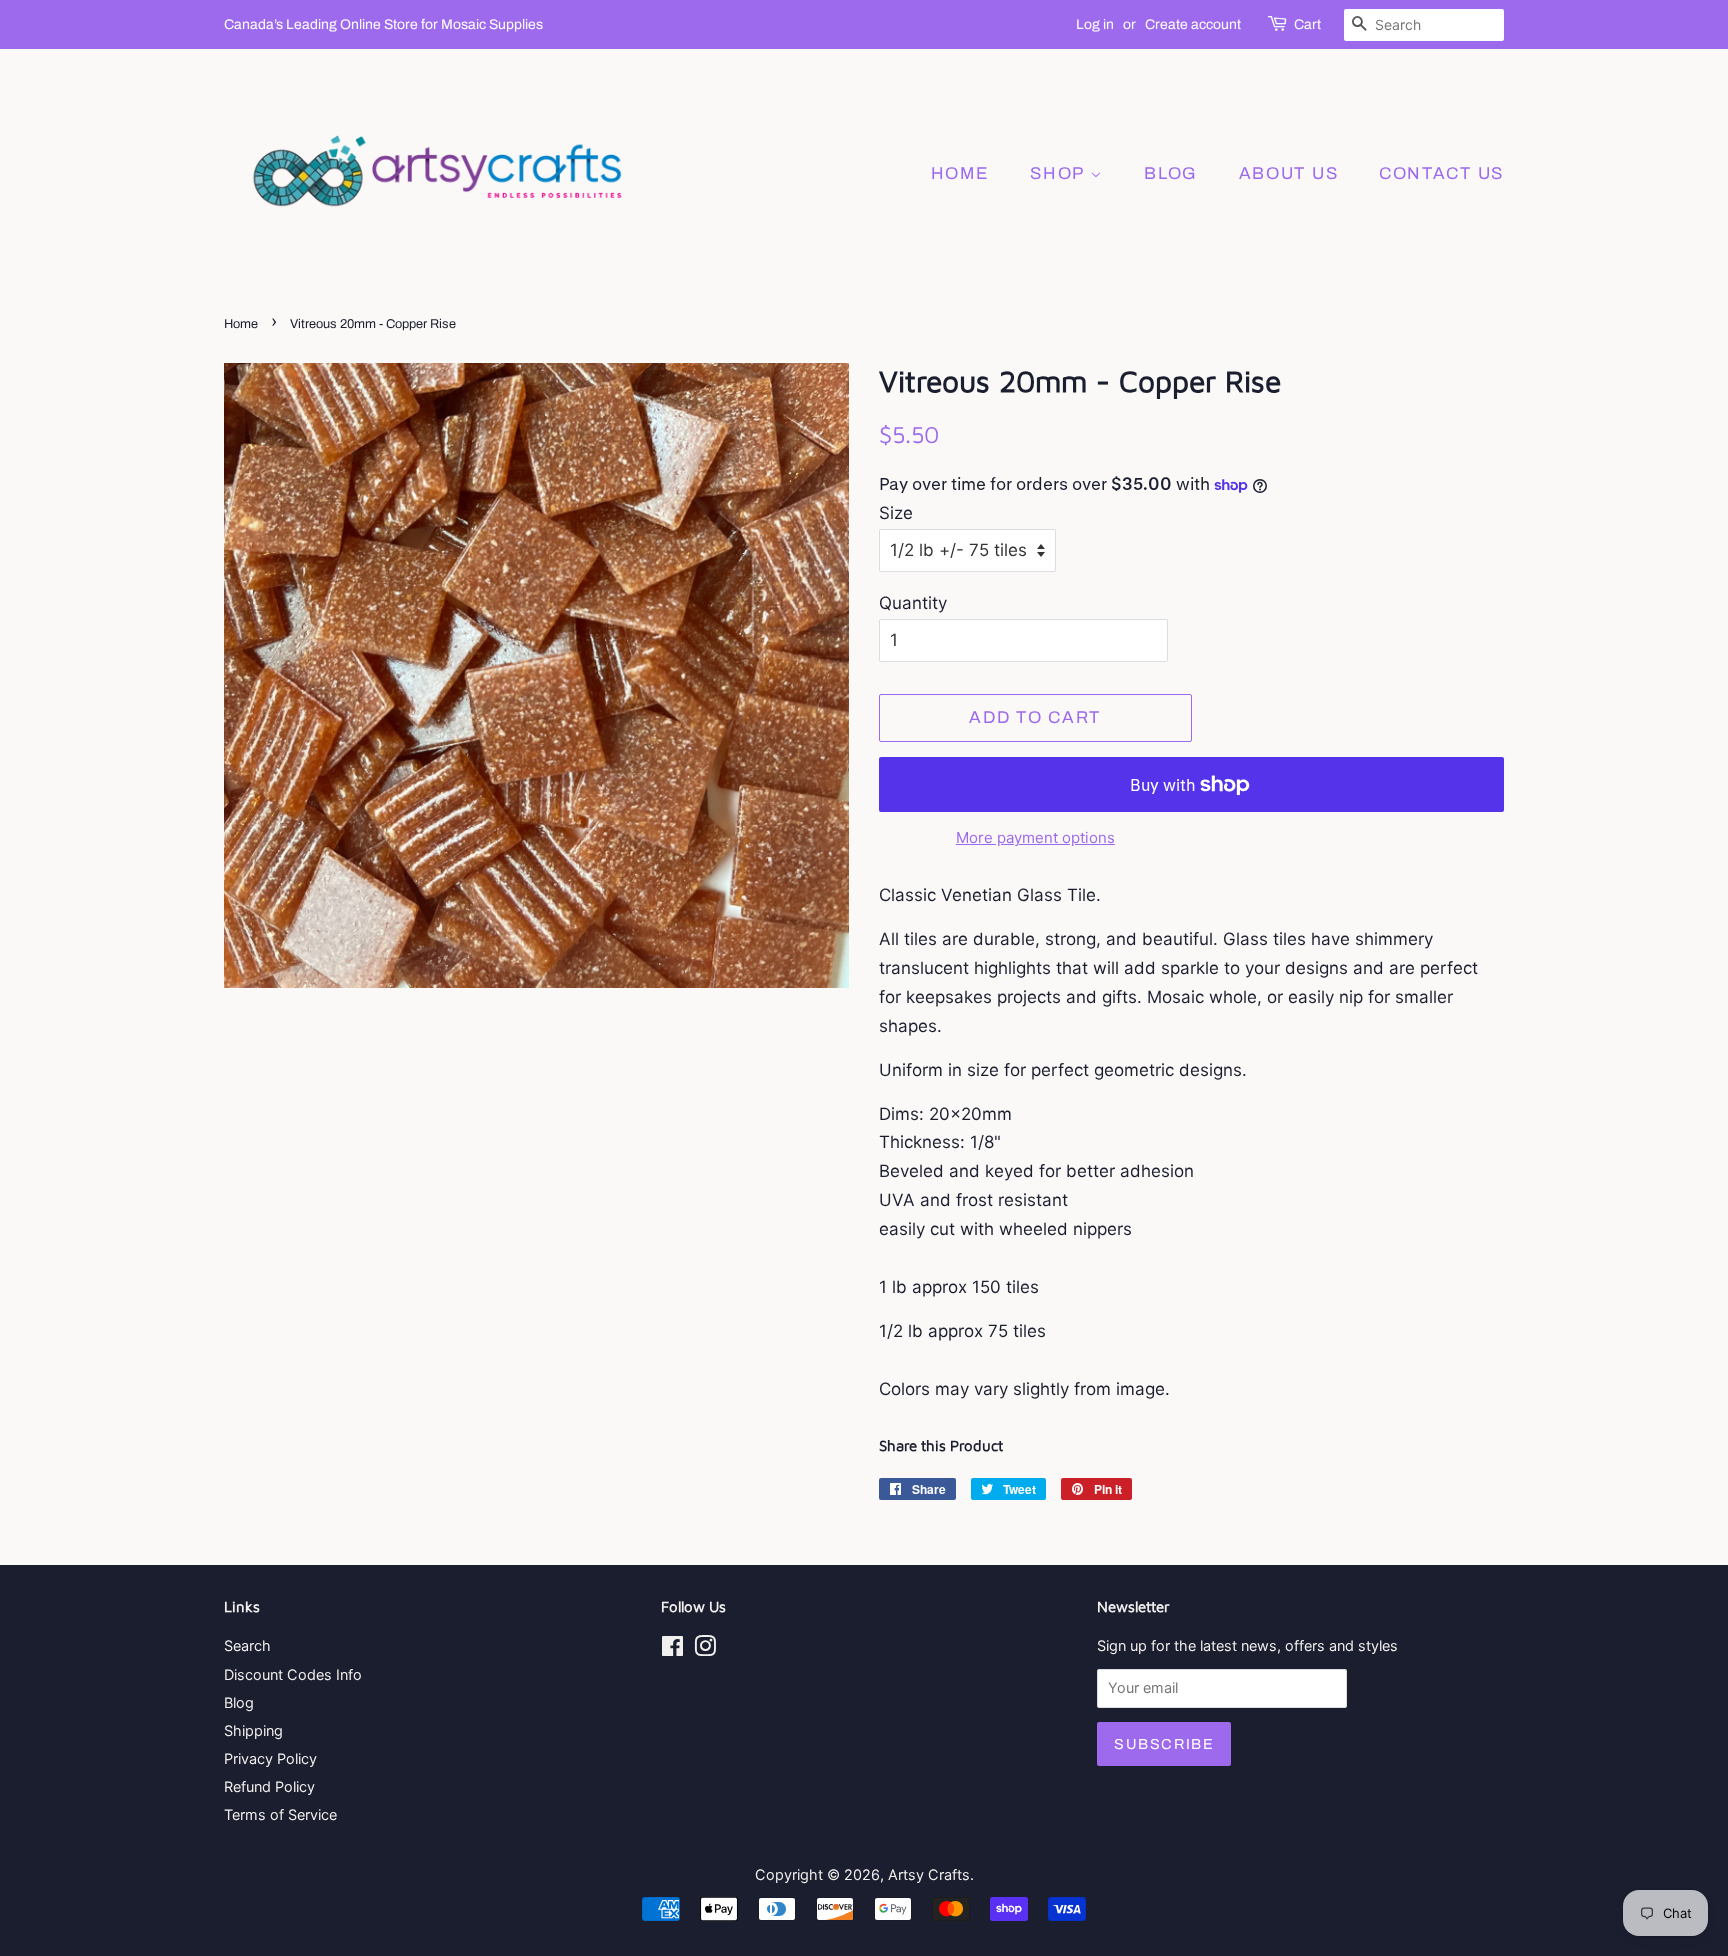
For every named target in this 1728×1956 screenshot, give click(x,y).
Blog (239, 1702)
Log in (1095, 24)
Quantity (913, 603)
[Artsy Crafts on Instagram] (705, 1649)
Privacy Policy (270, 1758)
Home (960, 173)
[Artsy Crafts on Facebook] (672, 1649)
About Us (1289, 173)
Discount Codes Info (293, 1674)
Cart (1307, 24)
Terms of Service (280, 1814)
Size (896, 513)
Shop (1060, 173)
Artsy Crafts (929, 1874)
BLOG (1171, 173)
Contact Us (1441, 173)
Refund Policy (269, 1786)
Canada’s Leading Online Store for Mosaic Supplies (383, 24)
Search (247, 1645)
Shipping (253, 1730)
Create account (1193, 24)
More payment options (1035, 837)
